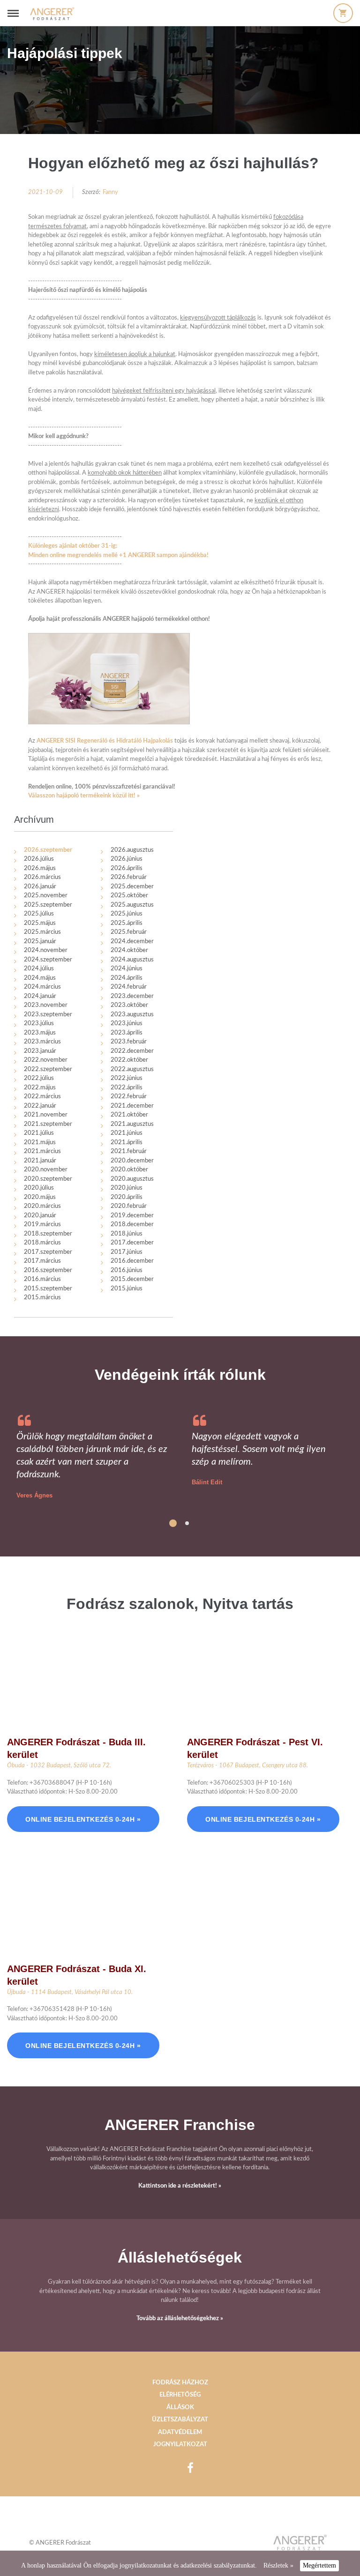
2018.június (127, 1234)
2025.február (129, 932)
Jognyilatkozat (180, 2445)
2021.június (127, 1133)
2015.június (127, 1289)
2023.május (40, 1033)
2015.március (42, 1298)
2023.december (132, 996)
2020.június (127, 1188)
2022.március (42, 1097)
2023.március (42, 1042)
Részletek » (278, 2565)
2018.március (42, 1243)
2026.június (127, 859)
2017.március (42, 1261)
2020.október (129, 1170)
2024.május (40, 978)
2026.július (39, 859)
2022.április (127, 1088)
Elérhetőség (180, 2395)
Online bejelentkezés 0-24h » (83, 1819)
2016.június (127, 1270)
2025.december (132, 887)
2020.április (127, 1197)
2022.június (127, 1078)
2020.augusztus (132, 1179)
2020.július (39, 1188)
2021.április (127, 1143)
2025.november (46, 896)
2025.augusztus (132, 905)
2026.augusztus (132, 850)
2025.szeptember (48, 905)
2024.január (40, 996)
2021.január (40, 1161)
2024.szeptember (48, 960)
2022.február (129, 1097)
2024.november (46, 950)
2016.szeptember (48, 1270)
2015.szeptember (48, 1289)
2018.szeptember (48, 1234)
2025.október (129, 896)
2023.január (40, 1051)
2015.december (132, 1279)
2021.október (129, 1115)
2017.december (132, 1243)
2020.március (42, 1206)
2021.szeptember (48, 1124)
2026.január (40, 887)
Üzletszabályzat (180, 2420)
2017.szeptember (48, 1252)
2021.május (40, 1143)
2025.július (39, 914)
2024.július (39, 969)
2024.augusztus (132, 960)
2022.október (129, 1060)
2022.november (46, 1060)
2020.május (40, 1197)
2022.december (132, 1051)
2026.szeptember (48, 850)
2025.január (40, 942)
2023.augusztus (132, 1015)
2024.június (127, 969)
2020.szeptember (48, 1179)
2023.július (39, 1024)
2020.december (132, 1161)
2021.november (46, 1115)
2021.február (129, 1151)
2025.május (40, 923)
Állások (180, 2408)
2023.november (46, 1005)
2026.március (42, 877)
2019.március (42, 1225)
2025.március (42, 932)
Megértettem (319, 2565)
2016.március (42, 1279)
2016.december (132, 1261)
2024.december (132, 942)
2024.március (42, 987)
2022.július (39, 1078)
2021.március (42, 1151)
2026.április (127, 868)
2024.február (129, 987)
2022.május (40, 1088)
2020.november (46, 1170)
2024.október (129, 950)
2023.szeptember (48, 1015)
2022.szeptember (48, 1069)
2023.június (127, 1024)
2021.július (39, 1133)
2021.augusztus (132, 1124)
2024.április (127, 978)
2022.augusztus (132, 1069)
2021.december (132, 1106)
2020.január (40, 1216)
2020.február (129, 1206)
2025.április (127, 923)
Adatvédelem (180, 2432)
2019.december (132, 1216)
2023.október (129, 1005)
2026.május (40, 868)
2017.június (127, 1252)
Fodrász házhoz (180, 2383)
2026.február (129, 877)
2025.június (127, 914)
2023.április (127, 1033)
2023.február (129, 1042)
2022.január (40, 1106)
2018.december (132, 1225)
